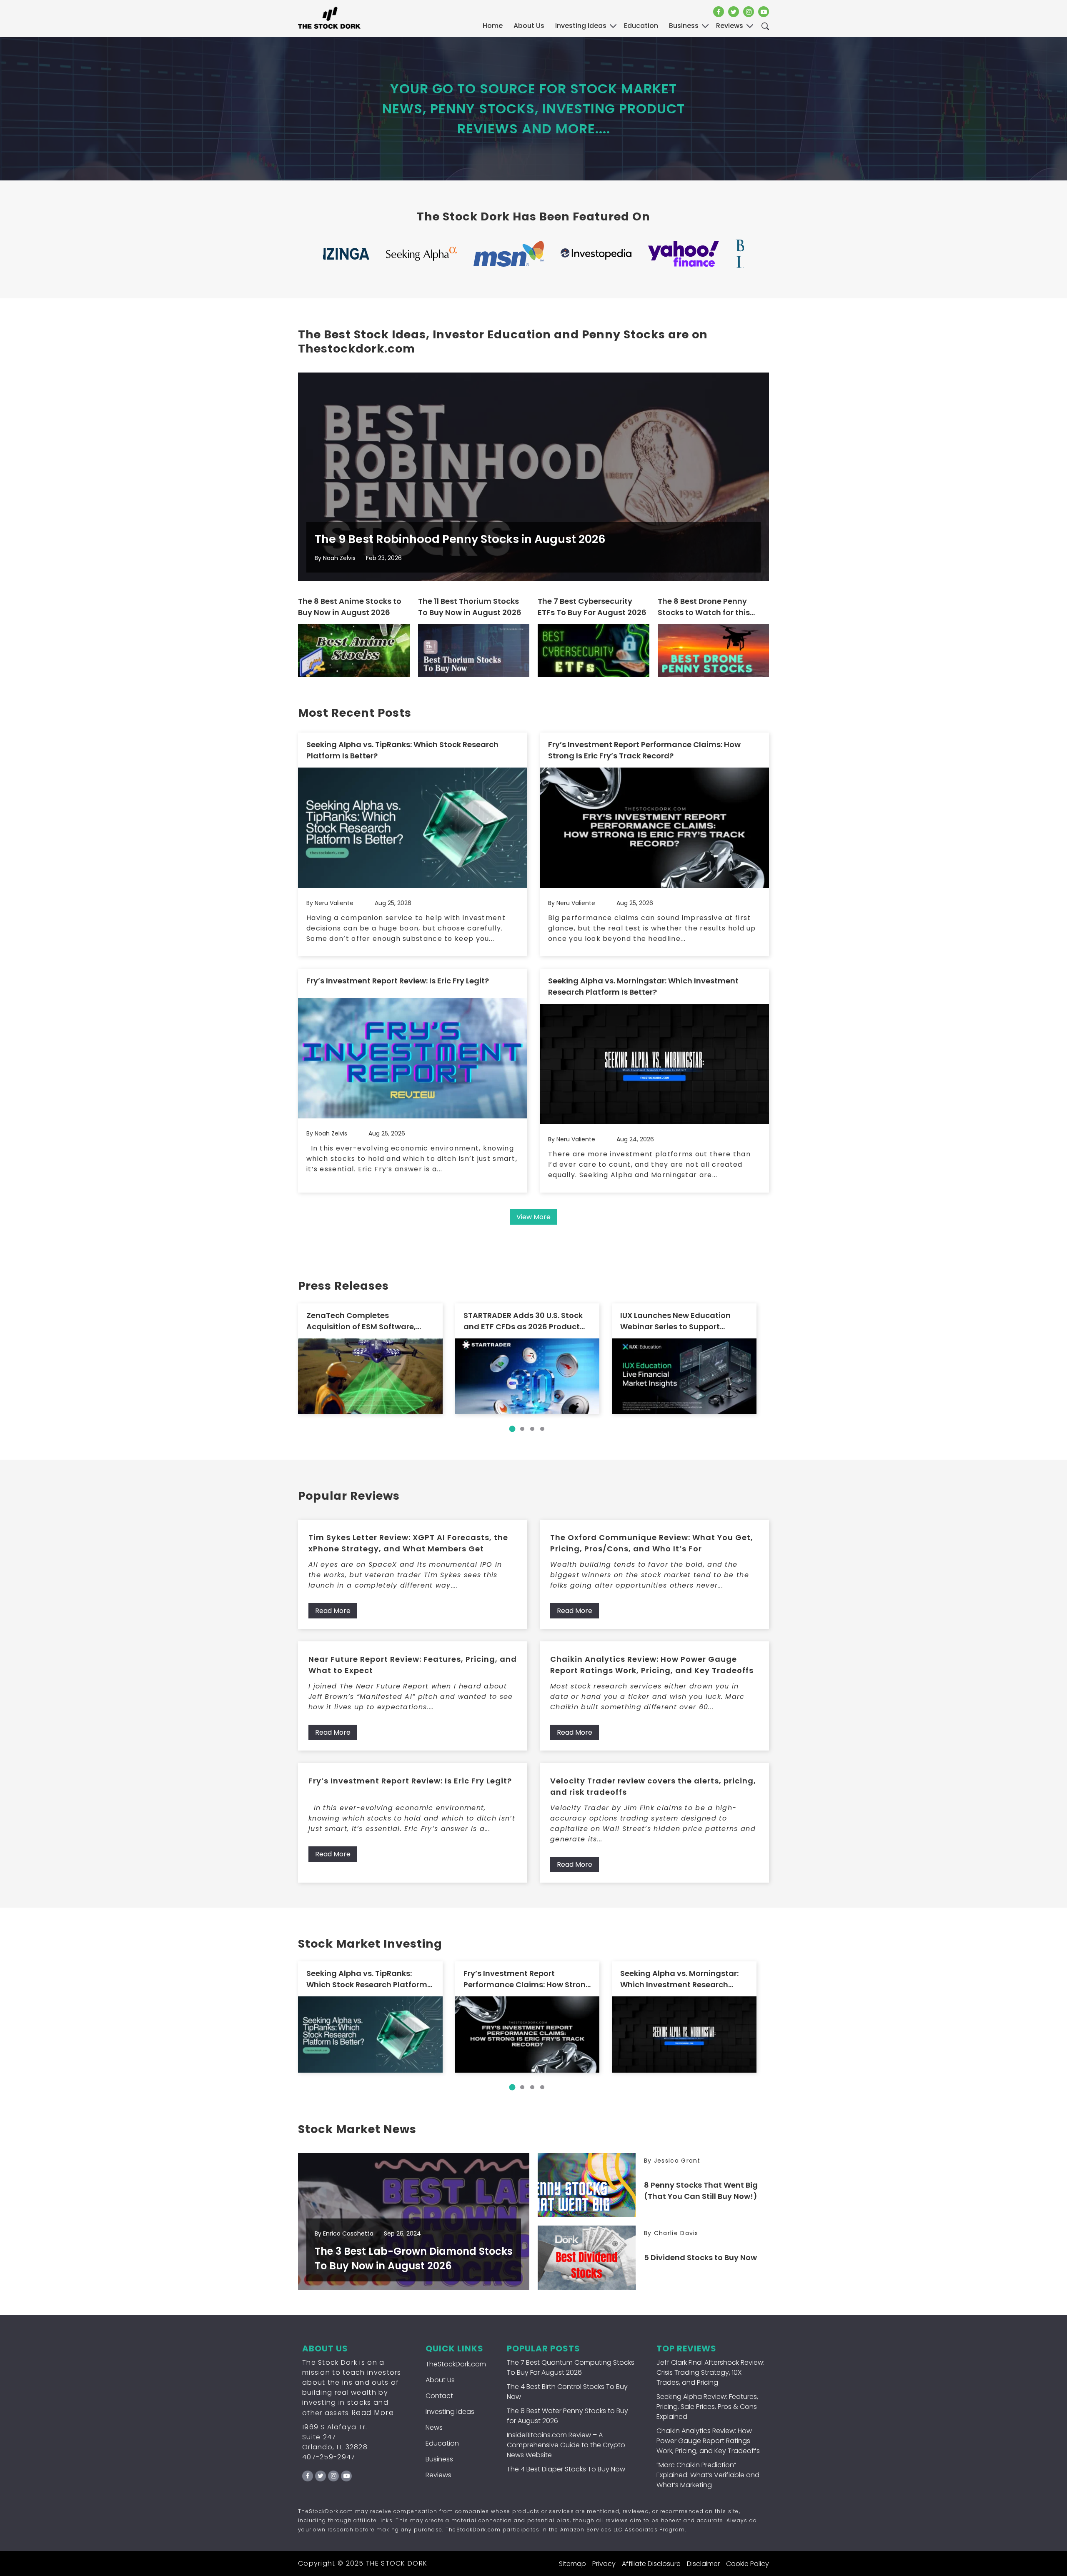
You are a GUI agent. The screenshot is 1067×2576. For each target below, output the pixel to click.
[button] (512, 1429)
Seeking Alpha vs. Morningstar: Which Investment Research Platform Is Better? (643, 986)
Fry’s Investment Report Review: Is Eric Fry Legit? (398, 981)
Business (439, 2459)
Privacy (604, 2564)
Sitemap (572, 2564)
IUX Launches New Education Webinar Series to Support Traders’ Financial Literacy (675, 1321)
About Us (529, 26)
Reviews (438, 2475)
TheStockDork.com (456, 2364)
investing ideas (581, 26)
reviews (730, 26)
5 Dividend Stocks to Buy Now (700, 2257)
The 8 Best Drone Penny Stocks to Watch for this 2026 (704, 607)
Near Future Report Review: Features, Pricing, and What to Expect (413, 1665)
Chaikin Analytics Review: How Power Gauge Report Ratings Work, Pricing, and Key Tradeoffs (652, 1665)
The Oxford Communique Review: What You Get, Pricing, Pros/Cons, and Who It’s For (652, 1543)
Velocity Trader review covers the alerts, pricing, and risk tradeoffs (653, 1786)
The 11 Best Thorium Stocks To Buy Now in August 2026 (470, 607)
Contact (439, 2396)
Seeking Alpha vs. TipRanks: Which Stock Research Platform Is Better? (402, 750)
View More (533, 1217)
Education (442, 2443)
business (684, 26)
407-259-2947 (329, 2457)
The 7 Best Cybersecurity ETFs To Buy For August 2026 (592, 607)
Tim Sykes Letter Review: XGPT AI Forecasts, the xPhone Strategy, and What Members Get (408, 1543)
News (434, 2427)
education (641, 26)
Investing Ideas (450, 2412)
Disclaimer (703, 2564)
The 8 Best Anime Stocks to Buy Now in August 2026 (350, 607)
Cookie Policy (748, 2564)
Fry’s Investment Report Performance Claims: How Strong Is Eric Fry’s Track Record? (644, 750)
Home (493, 26)
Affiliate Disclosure (651, 2564)
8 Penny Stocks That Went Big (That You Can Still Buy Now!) (701, 2191)
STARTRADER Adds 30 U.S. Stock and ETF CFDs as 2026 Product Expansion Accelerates (523, 1321)
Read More (333, 1611)
